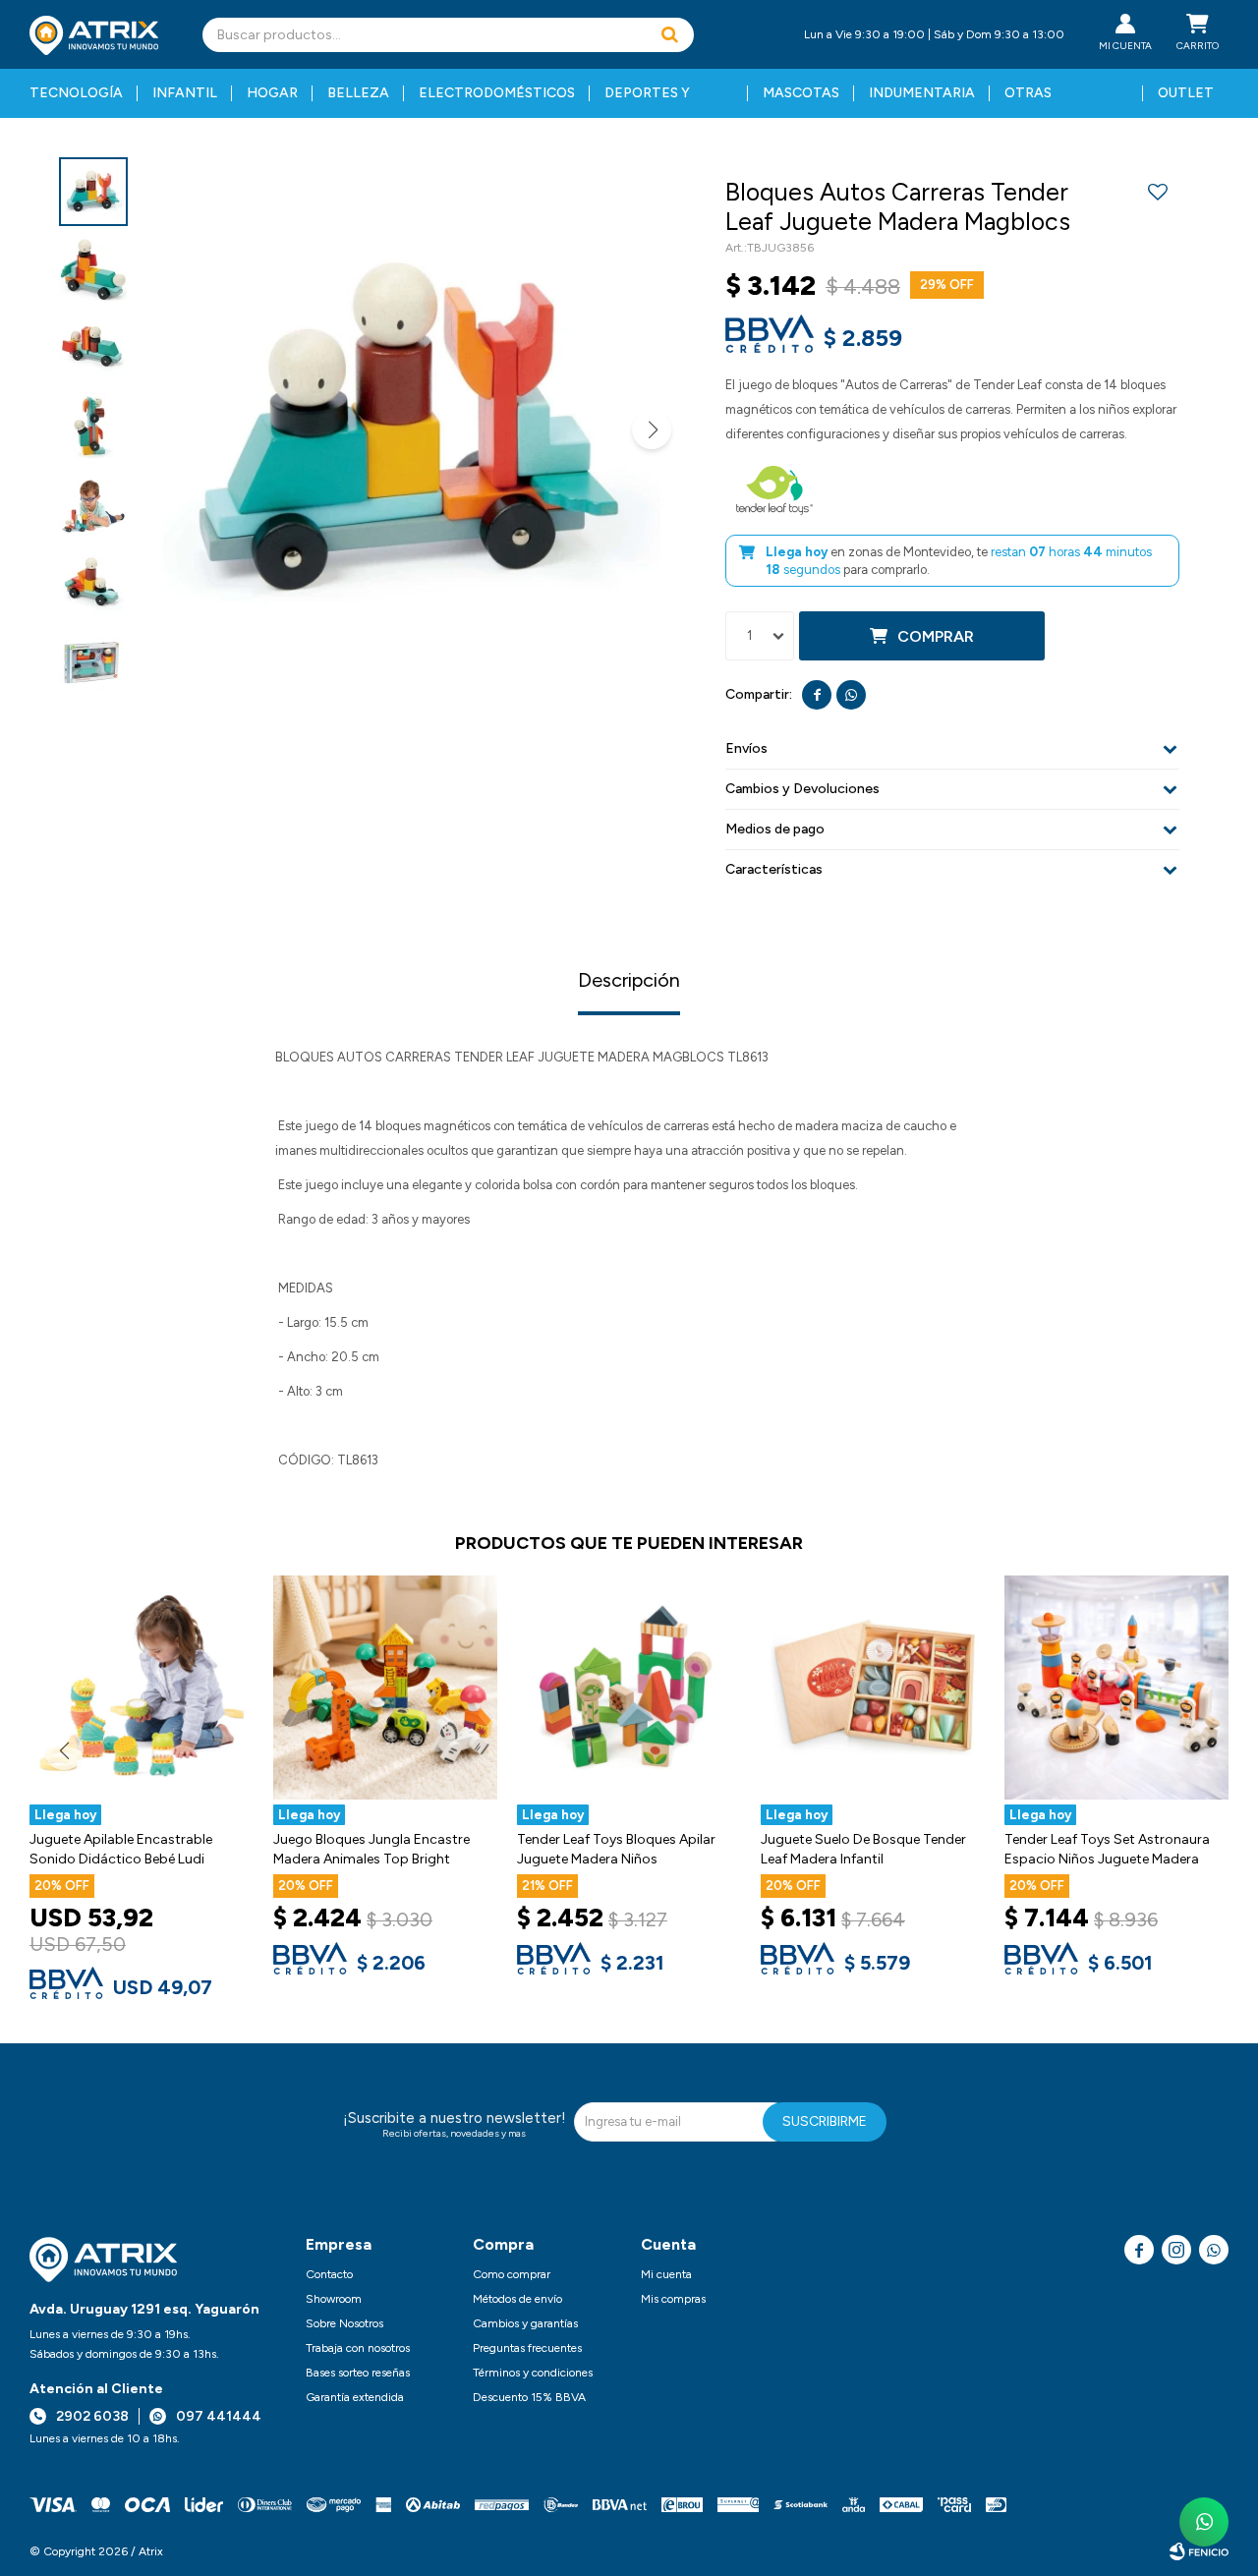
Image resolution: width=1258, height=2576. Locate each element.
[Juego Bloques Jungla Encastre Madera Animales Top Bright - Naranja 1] (385, 1688)
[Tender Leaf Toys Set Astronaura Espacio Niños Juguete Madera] (1116, 1688)
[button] (669, 35)
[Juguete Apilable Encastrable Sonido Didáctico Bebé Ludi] (142, 1688)
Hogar (272, 93)
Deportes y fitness (647, 101)
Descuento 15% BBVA (529, 2397)
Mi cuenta (666, 2274)
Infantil (185, 93)
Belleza (358, 93)
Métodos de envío (517, 2299)
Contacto (329, 2274)
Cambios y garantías (525, 2323)
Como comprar (512, 2274)
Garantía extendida (355, 2397)
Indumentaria (922, 93)
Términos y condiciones (533, 2373)
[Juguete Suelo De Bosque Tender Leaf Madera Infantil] (873, 1688)
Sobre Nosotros (344, 2323)
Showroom (334, 2299)
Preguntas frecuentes (527, 2348)
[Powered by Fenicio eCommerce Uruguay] (1199, 2551)
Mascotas (801, 93)
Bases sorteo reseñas (358, 2373)
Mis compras (673, 2299)
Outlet (1186, 93)
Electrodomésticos (497, 93)
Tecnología (76, 93)
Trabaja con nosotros (358, 2348)
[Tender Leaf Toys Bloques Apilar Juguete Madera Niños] (629, 1688)
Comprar (936, 636)
